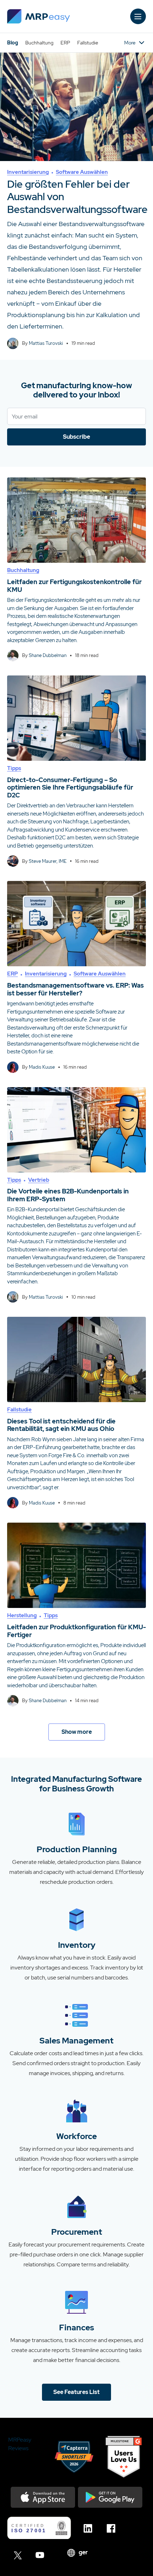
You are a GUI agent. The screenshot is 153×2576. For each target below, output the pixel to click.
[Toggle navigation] (138, 16)
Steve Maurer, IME (48, 861)
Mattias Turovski (46, 343)
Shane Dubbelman (48, 655)
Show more (77, 1732)
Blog (13, 43)
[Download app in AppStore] (43, 2497)
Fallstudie (88, 43)
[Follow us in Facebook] (113, 2528)
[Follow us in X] (19, 2555)
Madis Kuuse (42, 1067)
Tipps (14, 768)
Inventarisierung (28, 172)
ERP (65, 43)
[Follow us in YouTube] (42, 2555)
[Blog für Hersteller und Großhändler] (39, 16)
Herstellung (22, 1615)
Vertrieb (39, 1180)
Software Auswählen (82, 172)
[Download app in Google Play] (110, 2497)
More (130, 43)
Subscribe (76, 437)
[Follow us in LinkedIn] (90, 2528)
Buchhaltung (39, 43)
